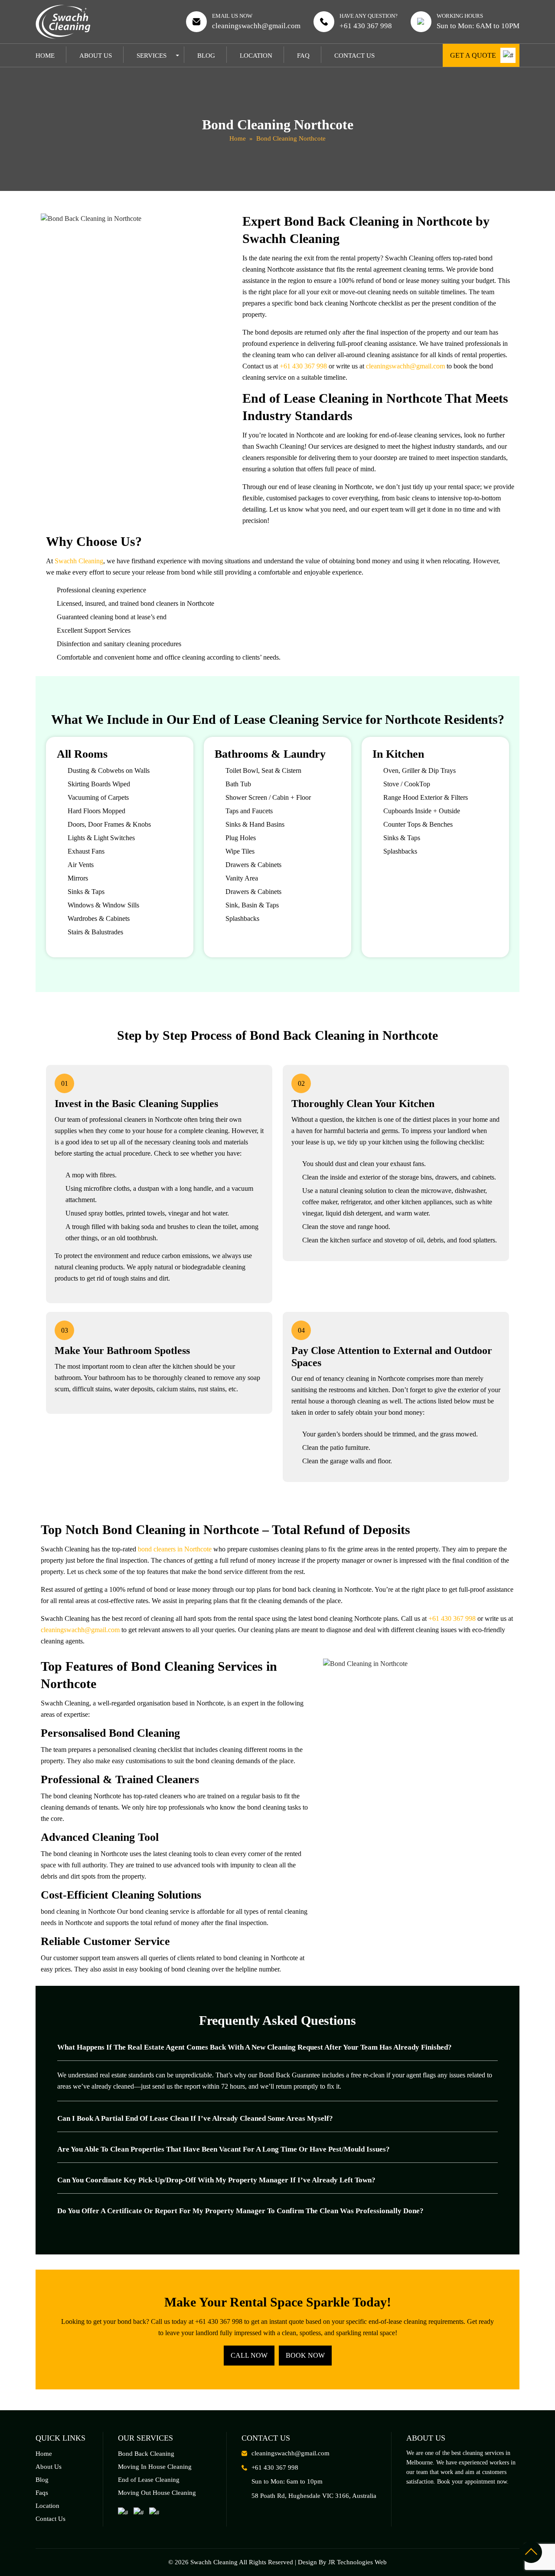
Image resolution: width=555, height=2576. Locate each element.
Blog (206, 56)
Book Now (305, 2355)
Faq (303, 56)
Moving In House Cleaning (155, 2467)
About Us (96, 56)
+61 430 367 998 (366, 26)
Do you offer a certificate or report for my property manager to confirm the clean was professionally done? (240, 2211)
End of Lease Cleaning (149, 2480)
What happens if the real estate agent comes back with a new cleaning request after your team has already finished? (255, 2047)
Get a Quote (473, 55)
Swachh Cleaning (79, 561)
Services (152, 56)
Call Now (249, 2355)
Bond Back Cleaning (146, 2454)
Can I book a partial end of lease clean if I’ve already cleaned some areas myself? (195, 2118)
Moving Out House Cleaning (157, 2493)
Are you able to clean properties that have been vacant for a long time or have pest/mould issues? (224, 2149)
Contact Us (354, 56)
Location (256, 56)
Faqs (42, 2493)
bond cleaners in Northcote (175, 1549)
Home (45, 56)
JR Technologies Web (357, 2562)
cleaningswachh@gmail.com (256, 26)
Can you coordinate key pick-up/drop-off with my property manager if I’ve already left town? (216, 2180)
